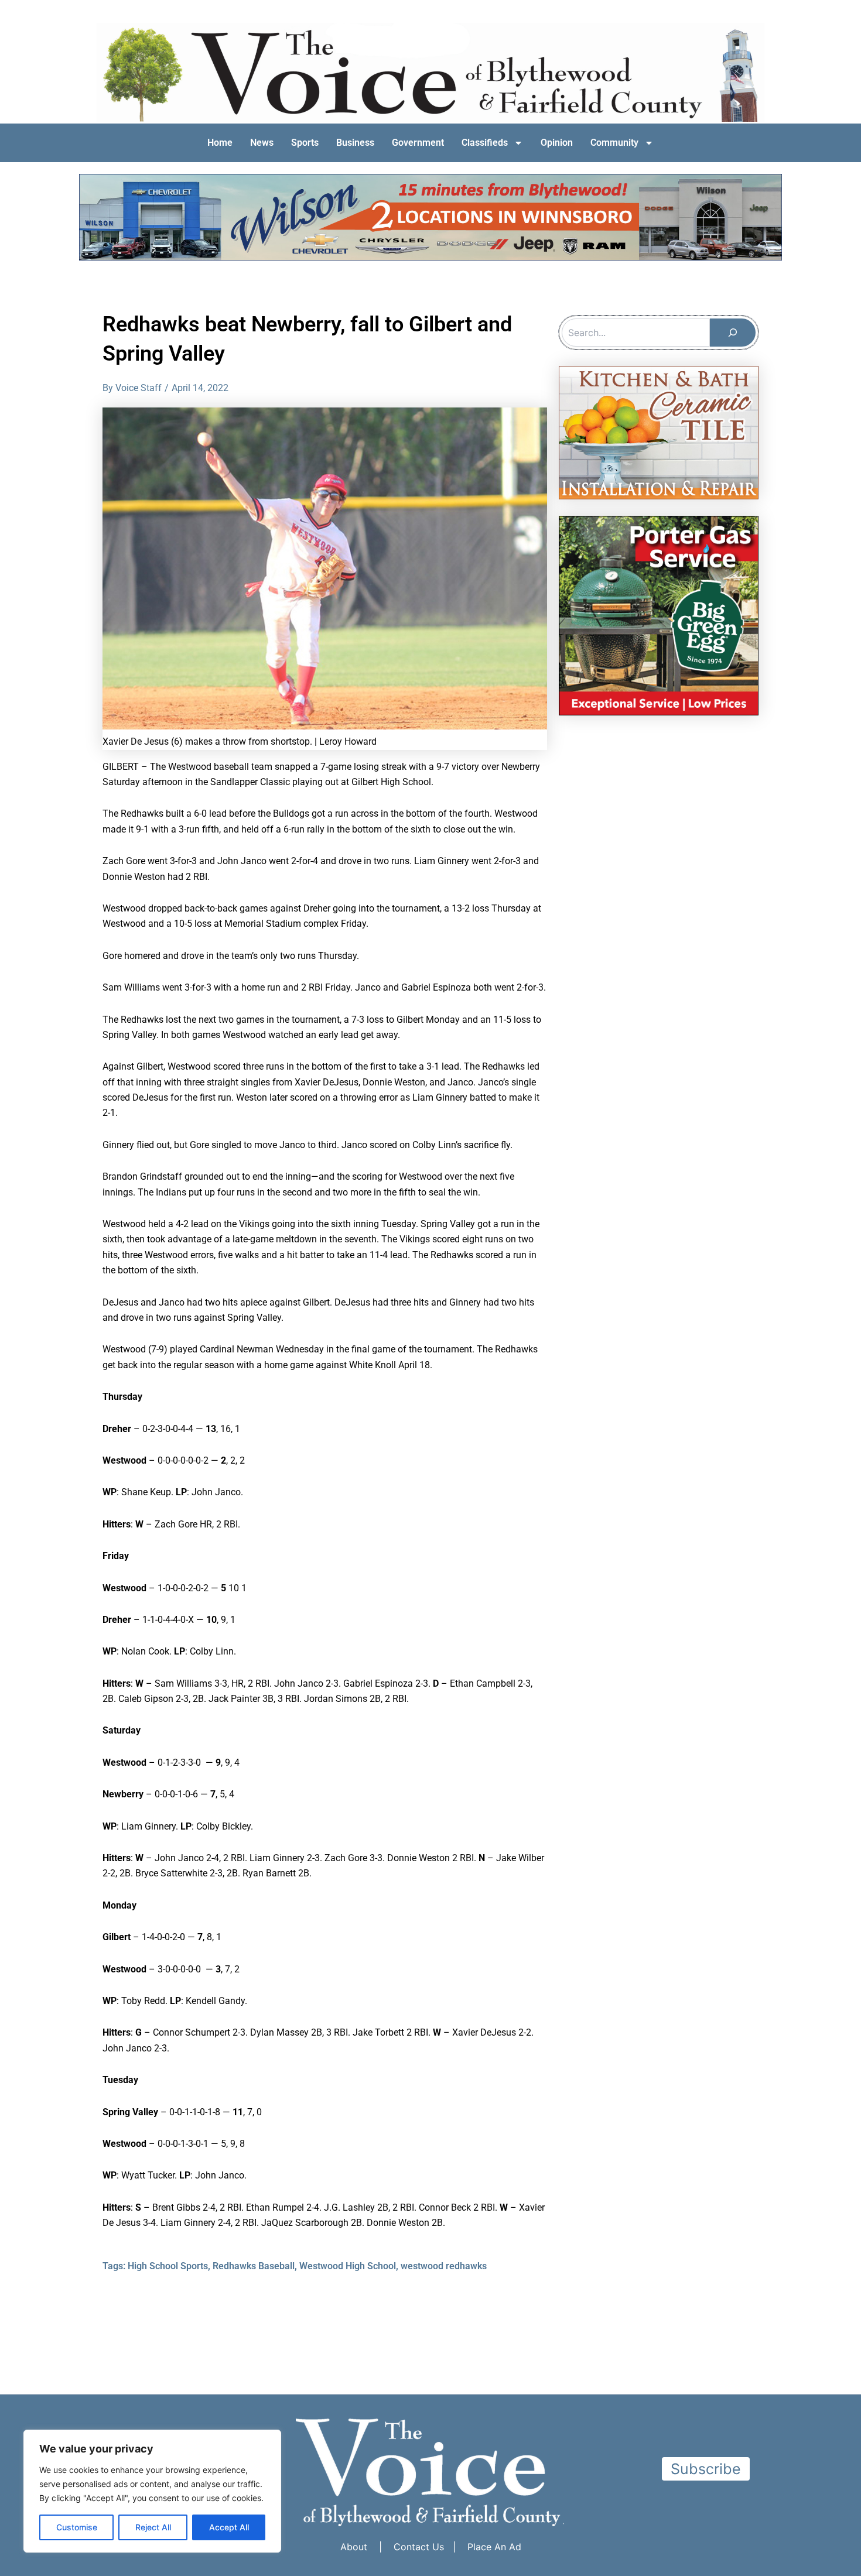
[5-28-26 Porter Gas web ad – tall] (659, 615)
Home (220, 143)
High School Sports (168, 2266)
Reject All (153, 2527)
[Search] (733, 333)
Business (355, 143)
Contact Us (419, 2547)
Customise (77, 2527)
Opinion (557, 143)
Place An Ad (494, 2547)
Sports (305, 143)
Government (418, 143)
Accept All (229, 2527)
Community (614, 143)
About (354, 2547)
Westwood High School (348, 2266)
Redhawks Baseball (254, 2266)
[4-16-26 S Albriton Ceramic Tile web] (659, 431)
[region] (152, 2491)
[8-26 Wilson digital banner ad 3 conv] (430, 216)
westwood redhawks (444, 2266)
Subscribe (706, 2469)
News (262, 143)
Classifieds (485, 143)
